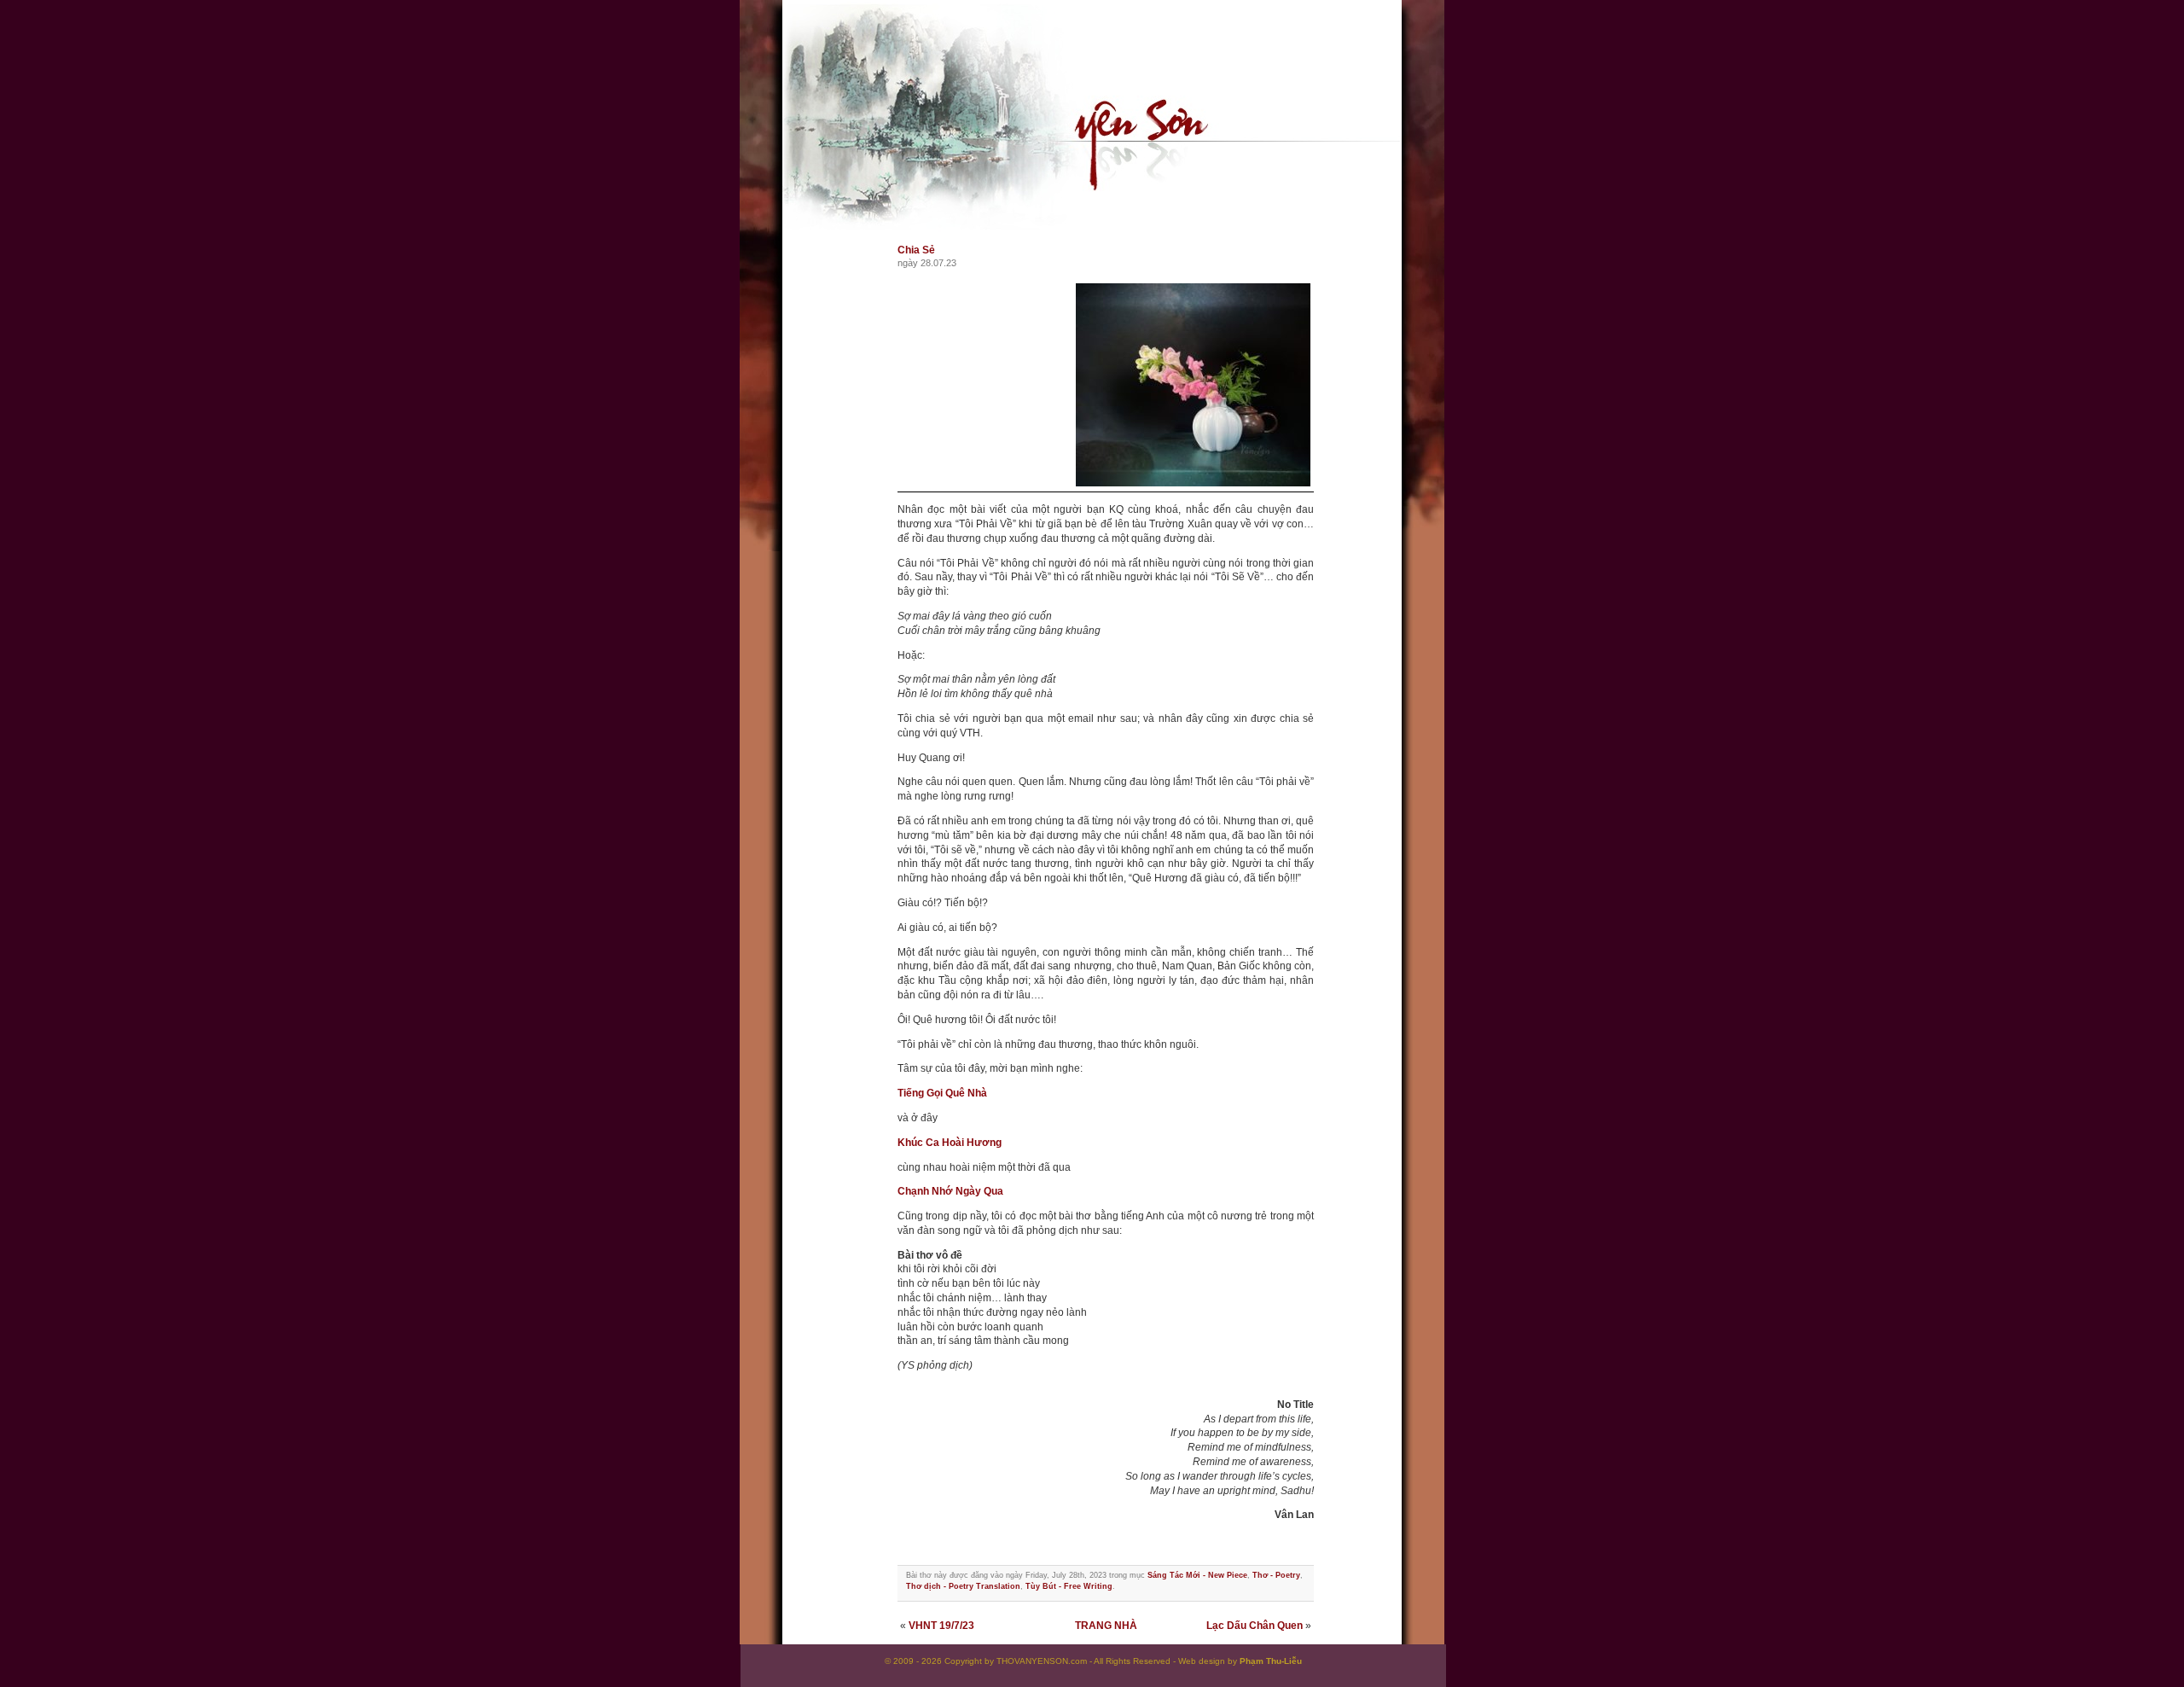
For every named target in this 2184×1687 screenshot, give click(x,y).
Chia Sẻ (916, 250)
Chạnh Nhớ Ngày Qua (950, 1191)
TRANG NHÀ (1106, 1626)
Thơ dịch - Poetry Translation (963, 1586)
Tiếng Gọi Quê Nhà (942, 1093)
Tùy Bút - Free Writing (1069, 1586)
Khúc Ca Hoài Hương (950, 1143)
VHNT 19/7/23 (941, 1626)
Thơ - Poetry (1276, 1575)
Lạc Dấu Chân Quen (1255, 1626)
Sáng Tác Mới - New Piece (1197, 1575)
